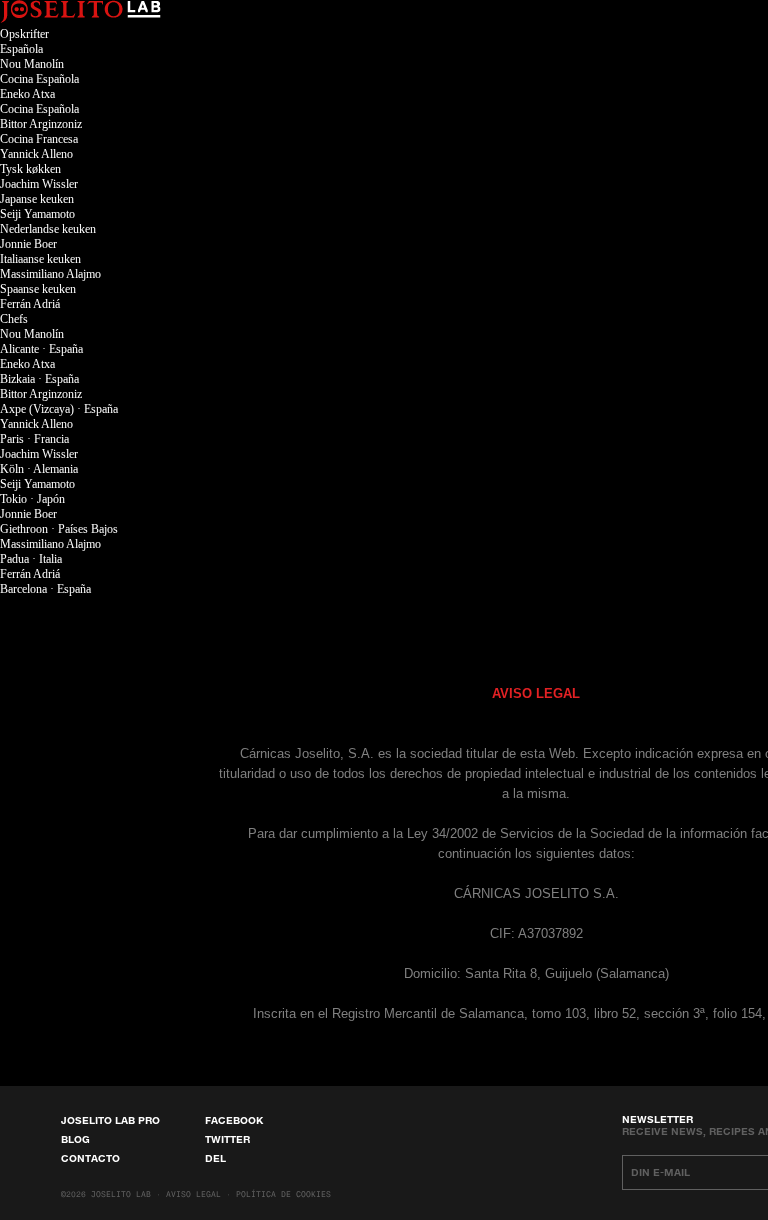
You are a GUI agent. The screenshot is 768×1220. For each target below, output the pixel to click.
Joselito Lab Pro (110, 1120)
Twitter (227, 1139)
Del (215, 1158)
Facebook (234, 1120)
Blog (75, 1139)
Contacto (90, 1158)
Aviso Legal (193, 1195)
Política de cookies (283, 1195)
